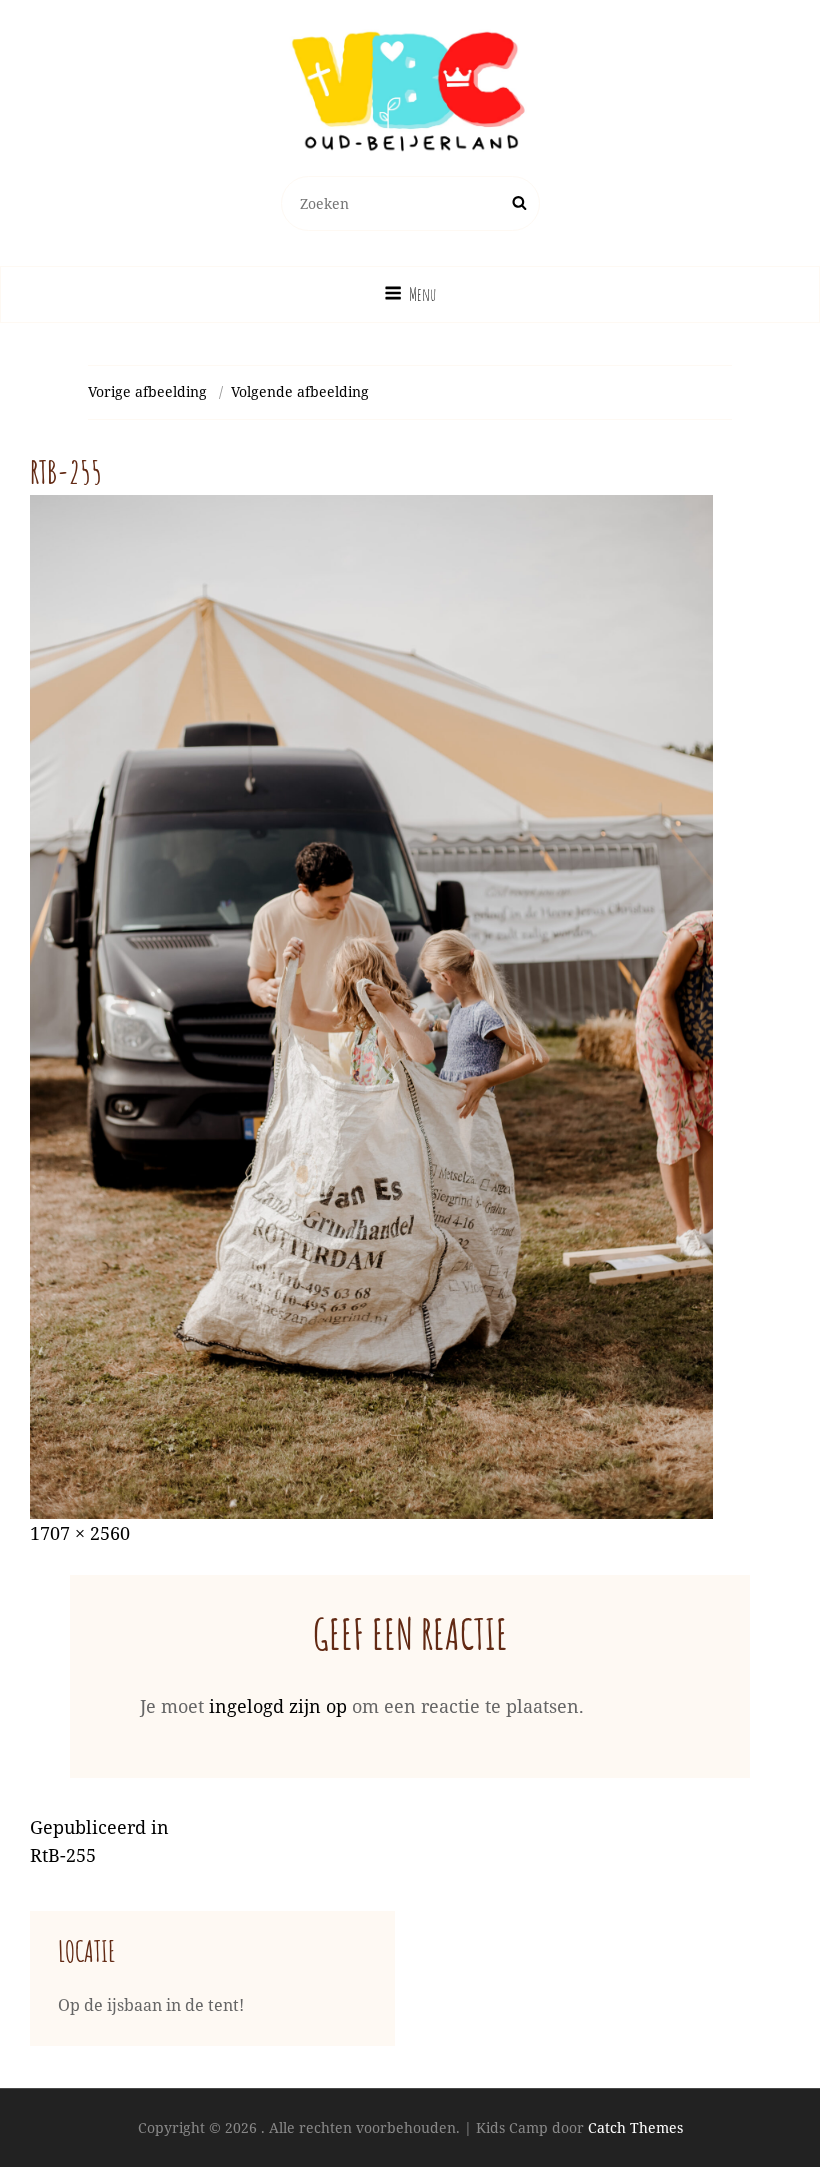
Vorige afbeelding (147, 391)
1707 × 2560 (80, 1533)
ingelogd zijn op (278, 1706)
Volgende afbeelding (300, 391)
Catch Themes (635, 2127)
